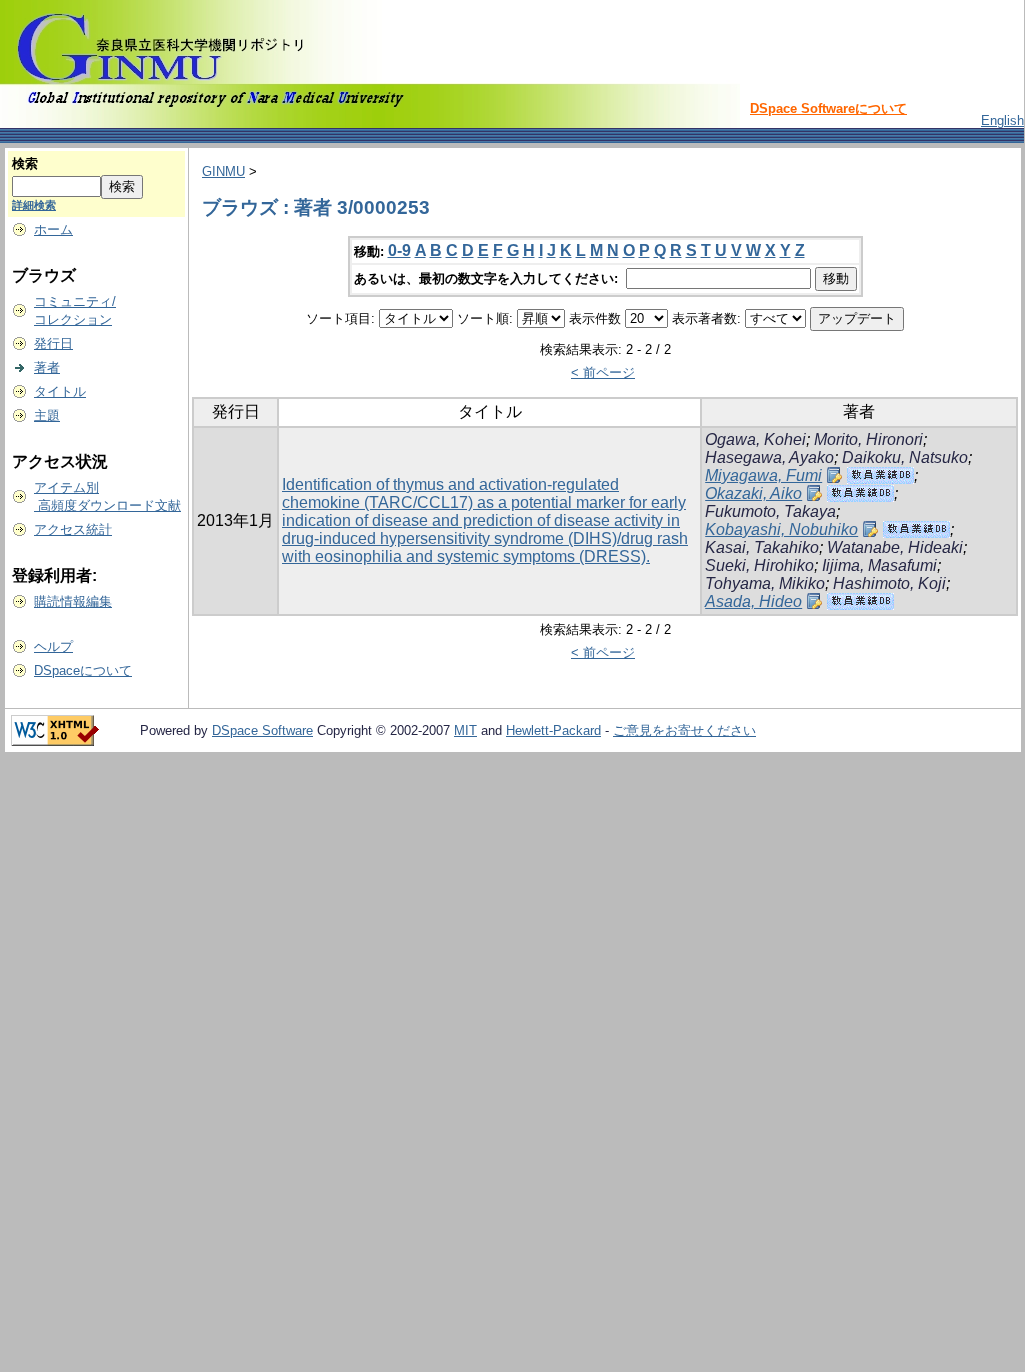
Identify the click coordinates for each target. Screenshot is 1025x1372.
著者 (47, 367)
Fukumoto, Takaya (770, 511)
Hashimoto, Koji (889, 583)
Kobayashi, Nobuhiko (781, 529)
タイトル (60, 391)
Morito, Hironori (868, 439)
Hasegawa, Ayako (769, 457)
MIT (465, 730)
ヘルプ (53, 646)
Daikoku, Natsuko (905, 457)
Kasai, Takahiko (762, 547)
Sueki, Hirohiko (759, 565)
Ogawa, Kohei (755, 439)
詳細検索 (34, 205)
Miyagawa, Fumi (763, 475)
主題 (47, 415)
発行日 (53, 343)
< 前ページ (603, 372)
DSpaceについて (83, 670)
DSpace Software (262, 730)
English (1002, 120)
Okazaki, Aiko (753, 493)
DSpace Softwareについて (828, 108)
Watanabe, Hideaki (895, 547)
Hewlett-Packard (553, 730)
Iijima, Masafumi (879, 565)
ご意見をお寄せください (684, 730)
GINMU (223, 171)
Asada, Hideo (753, 601)
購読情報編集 (73, 601)
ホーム (53, 229)
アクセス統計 (73, 529)
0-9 (399, 250)
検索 (25, 163)
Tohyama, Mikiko (765, 583)
